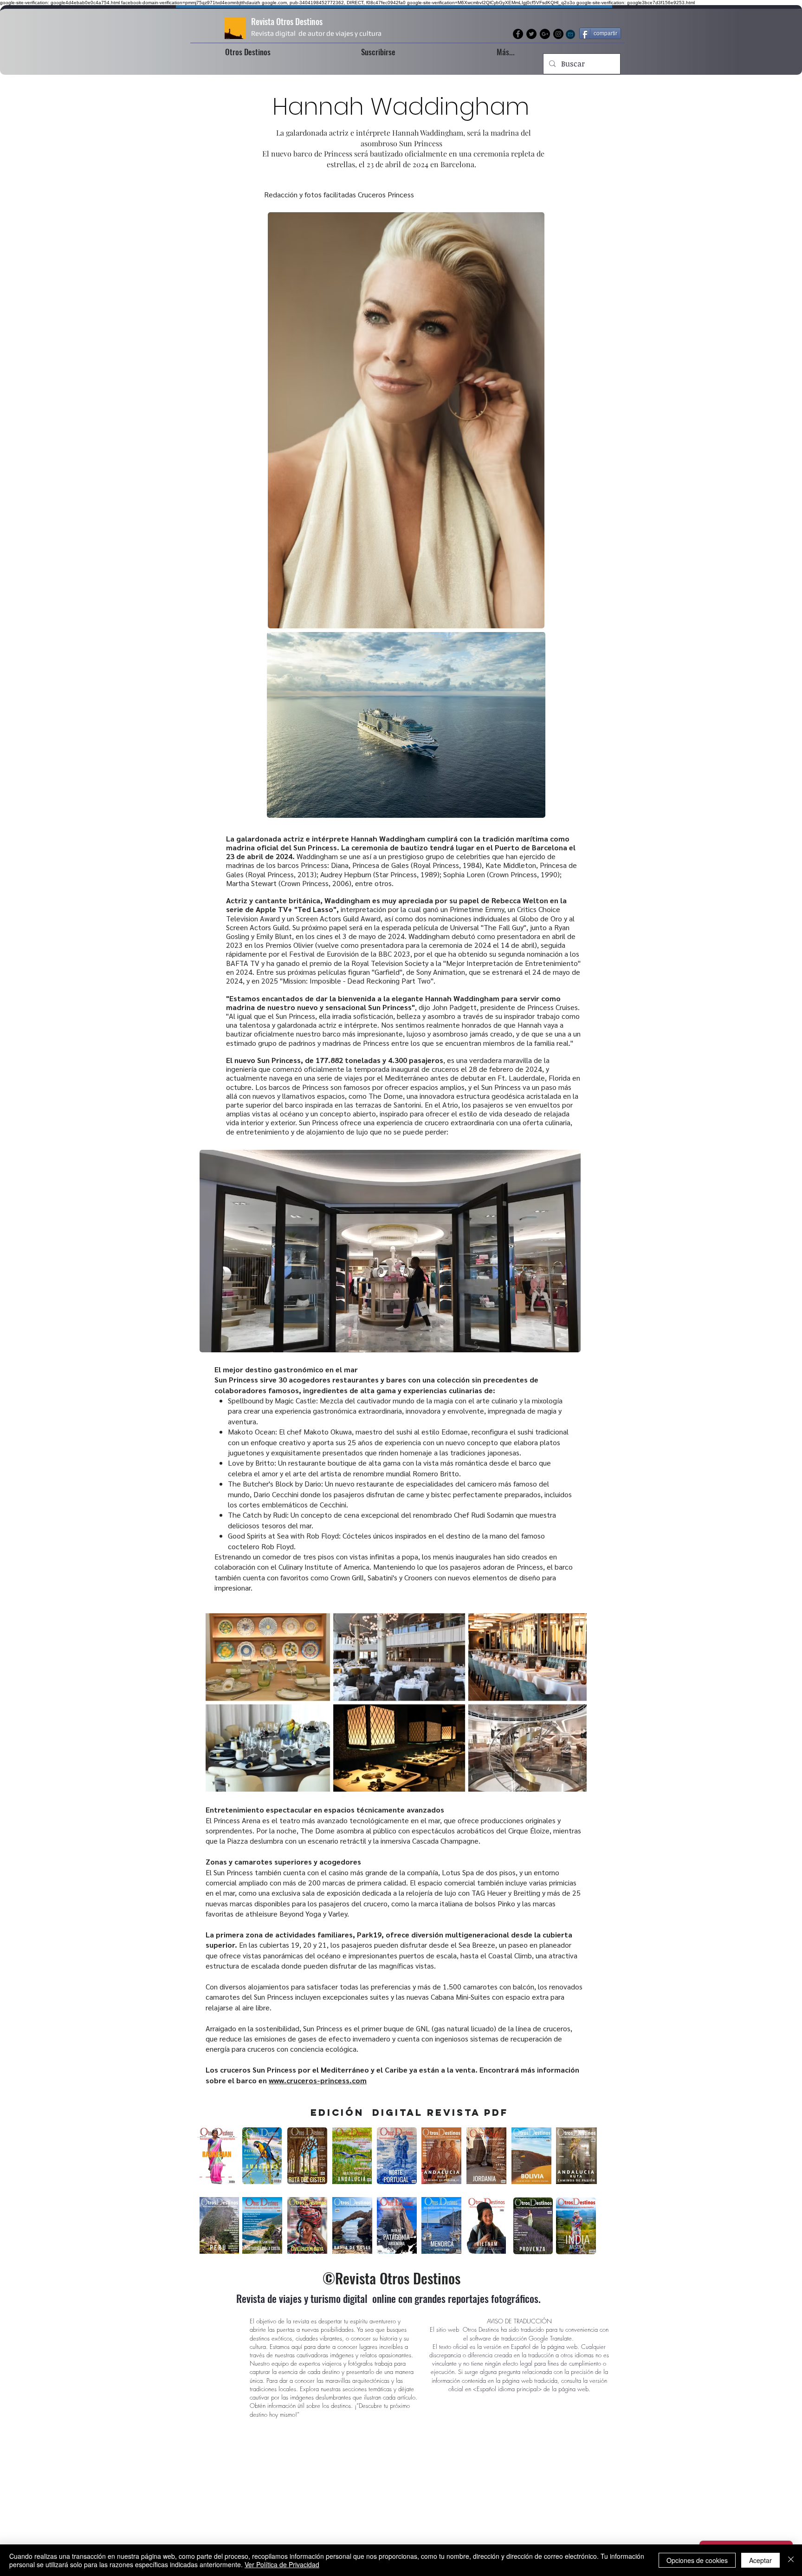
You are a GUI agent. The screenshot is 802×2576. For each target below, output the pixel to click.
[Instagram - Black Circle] (558, 34)
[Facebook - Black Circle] (518, 34)
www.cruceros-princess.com (318, 2080)
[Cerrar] (791, 2560)
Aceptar (760, 2560)
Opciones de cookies (697, 2560)
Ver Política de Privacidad (282, 2564)
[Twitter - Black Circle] (531, 34)
